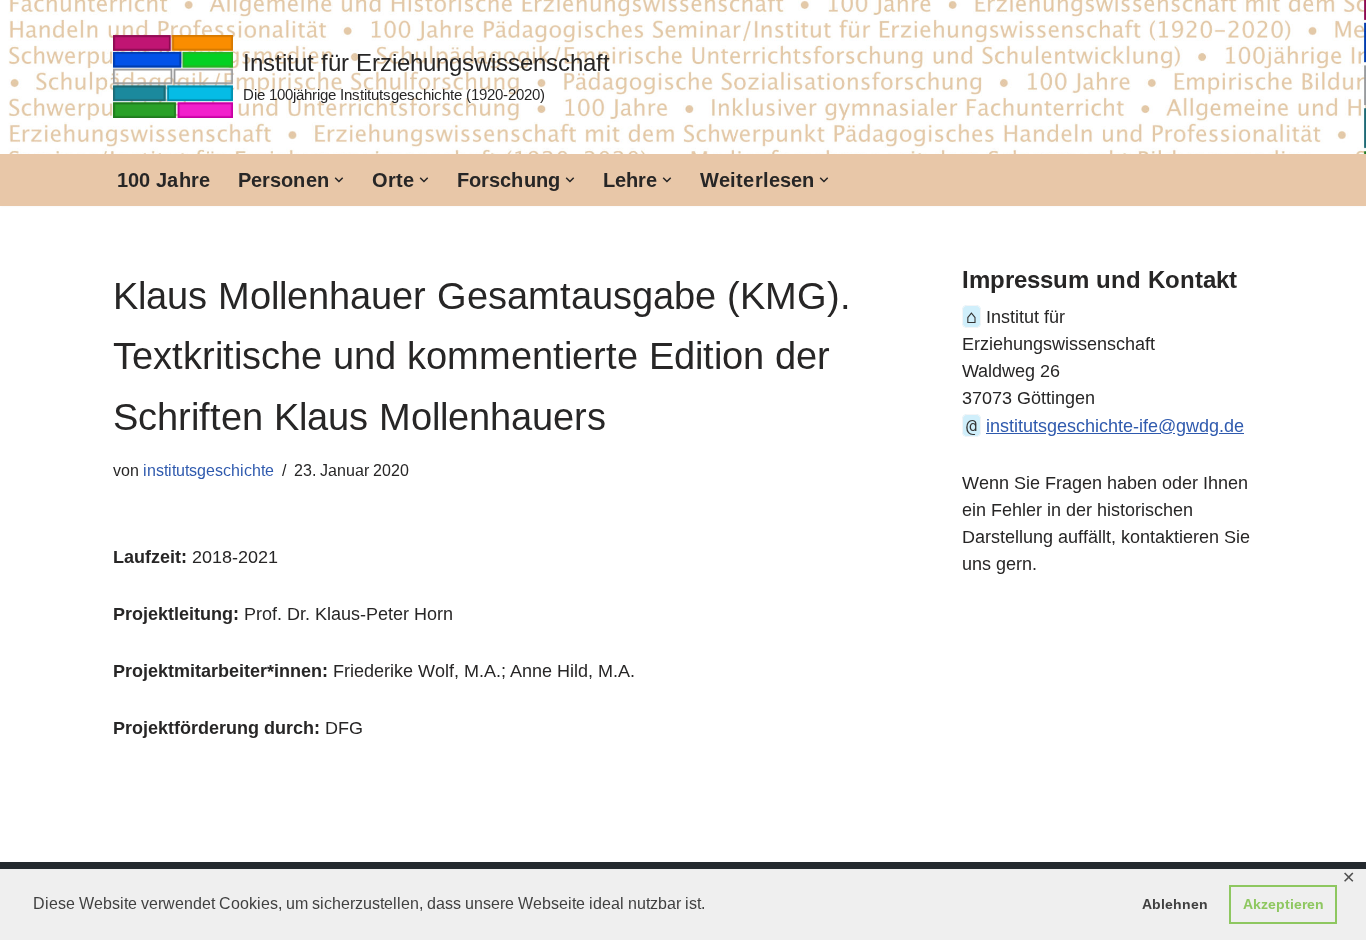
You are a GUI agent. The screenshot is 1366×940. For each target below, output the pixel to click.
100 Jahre (163, 180)
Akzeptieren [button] (1283, 904)
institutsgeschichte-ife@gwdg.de (1115, 426)
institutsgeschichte (208, 470)
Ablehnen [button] (1175, 904)
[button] (339, 180)
